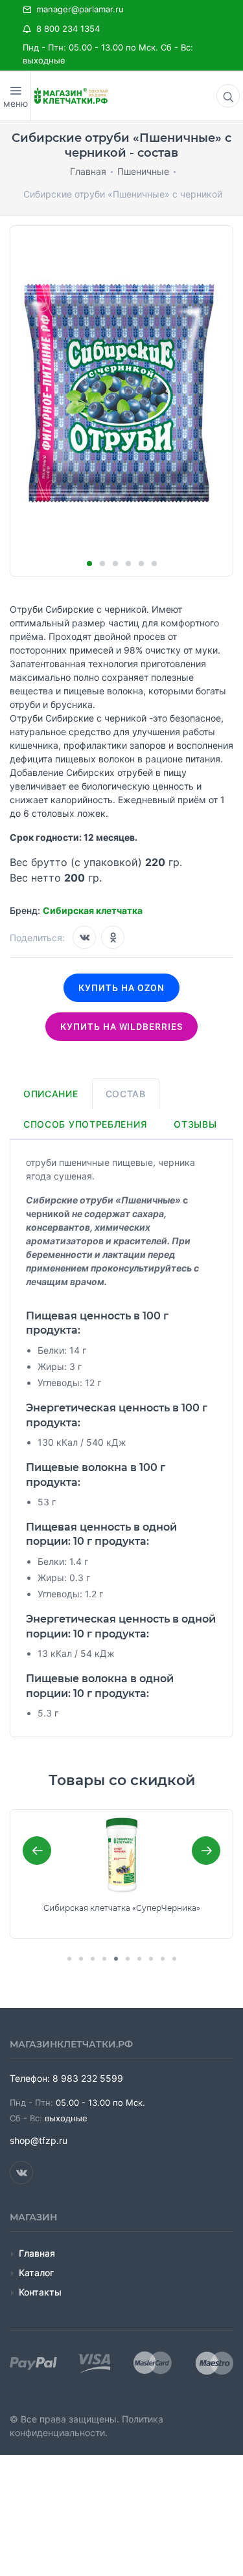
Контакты (40, 2292)
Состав (126, 1094)
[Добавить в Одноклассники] (113, 937)
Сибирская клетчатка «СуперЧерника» (122, 1908)
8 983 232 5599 (88, 2078)
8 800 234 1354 (65, 28)
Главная (37, 2253)
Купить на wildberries (122, 1027)
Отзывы (195, 1124)
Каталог (36, 2273)
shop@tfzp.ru (39, 2140)
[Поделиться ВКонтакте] (84, 937)
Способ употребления (85, 1124)
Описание (51, 1094)
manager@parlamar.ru (77, 9)
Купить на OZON (121, 988)
